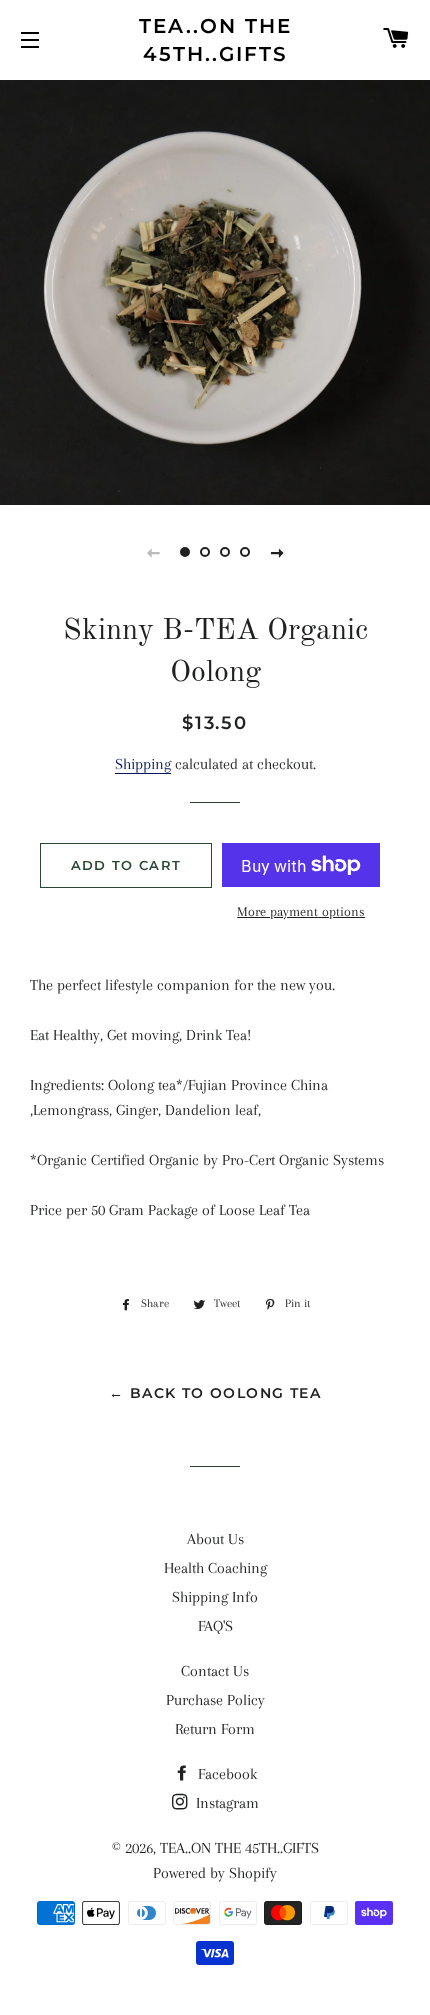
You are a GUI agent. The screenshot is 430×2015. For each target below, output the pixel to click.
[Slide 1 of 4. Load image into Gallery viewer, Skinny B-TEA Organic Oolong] (185, 552)
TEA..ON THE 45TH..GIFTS (215, 40)
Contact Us (215, 1671)
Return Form (215, 1729)
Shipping (143, 764)
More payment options (301, 911)
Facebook (225, 1774)
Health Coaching (215, 1568)
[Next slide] (277, 552)
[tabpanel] (215, 290)
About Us (215, 1539)
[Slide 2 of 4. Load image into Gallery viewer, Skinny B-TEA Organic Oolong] (205, 552)
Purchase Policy (215, 1700)
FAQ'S (215, 1626)
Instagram (225, 1803)
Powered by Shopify (215, 1873)
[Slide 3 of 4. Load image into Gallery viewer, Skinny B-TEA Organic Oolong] (225, 552)
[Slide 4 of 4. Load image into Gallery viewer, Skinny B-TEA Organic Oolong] (245, 552)
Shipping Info (215, 1597)
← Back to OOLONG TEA (215, 1393)
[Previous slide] (153, 552)
